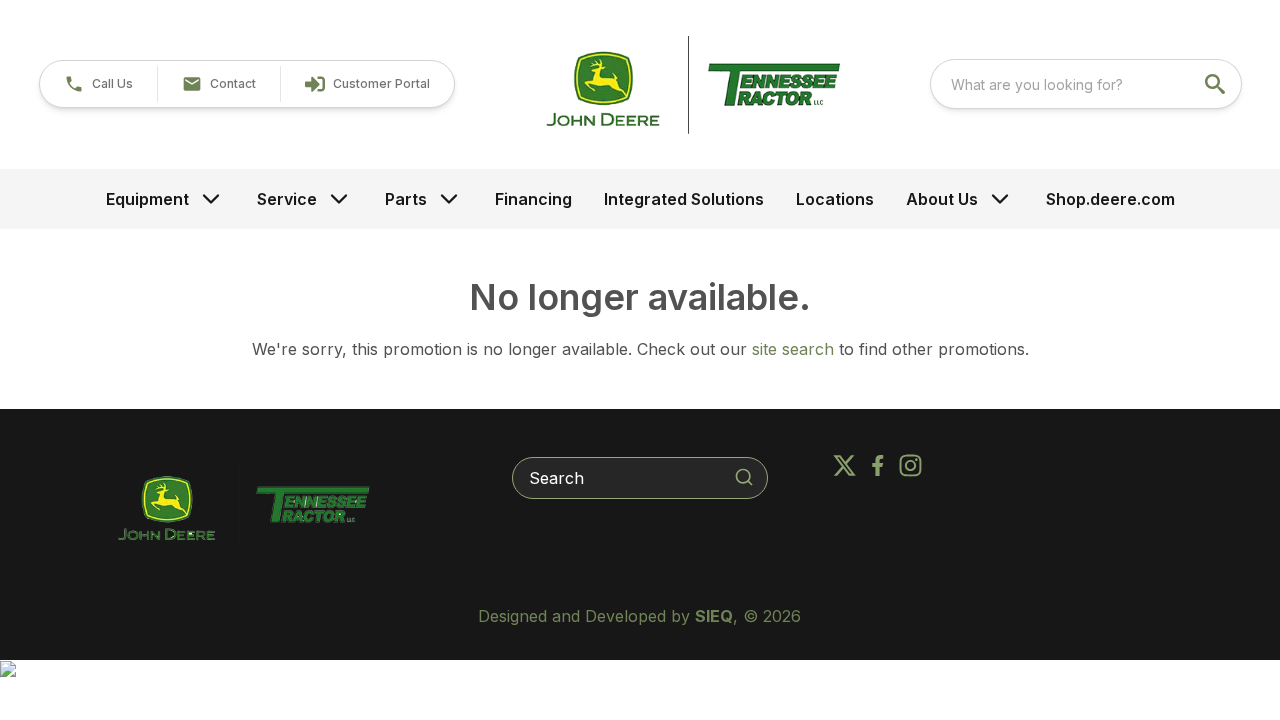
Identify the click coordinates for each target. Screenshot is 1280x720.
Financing (533, 199)
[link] (367, 84)
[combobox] (1086, 84)
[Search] (744, 477)
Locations (835, 199)
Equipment (147, 199)
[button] (98, 84)
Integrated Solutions (684, 199)
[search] (1217, 84)
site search (793, 349)
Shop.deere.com (1110, 199)
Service (287, 199)
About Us (942, 199)
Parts (406, 199)
